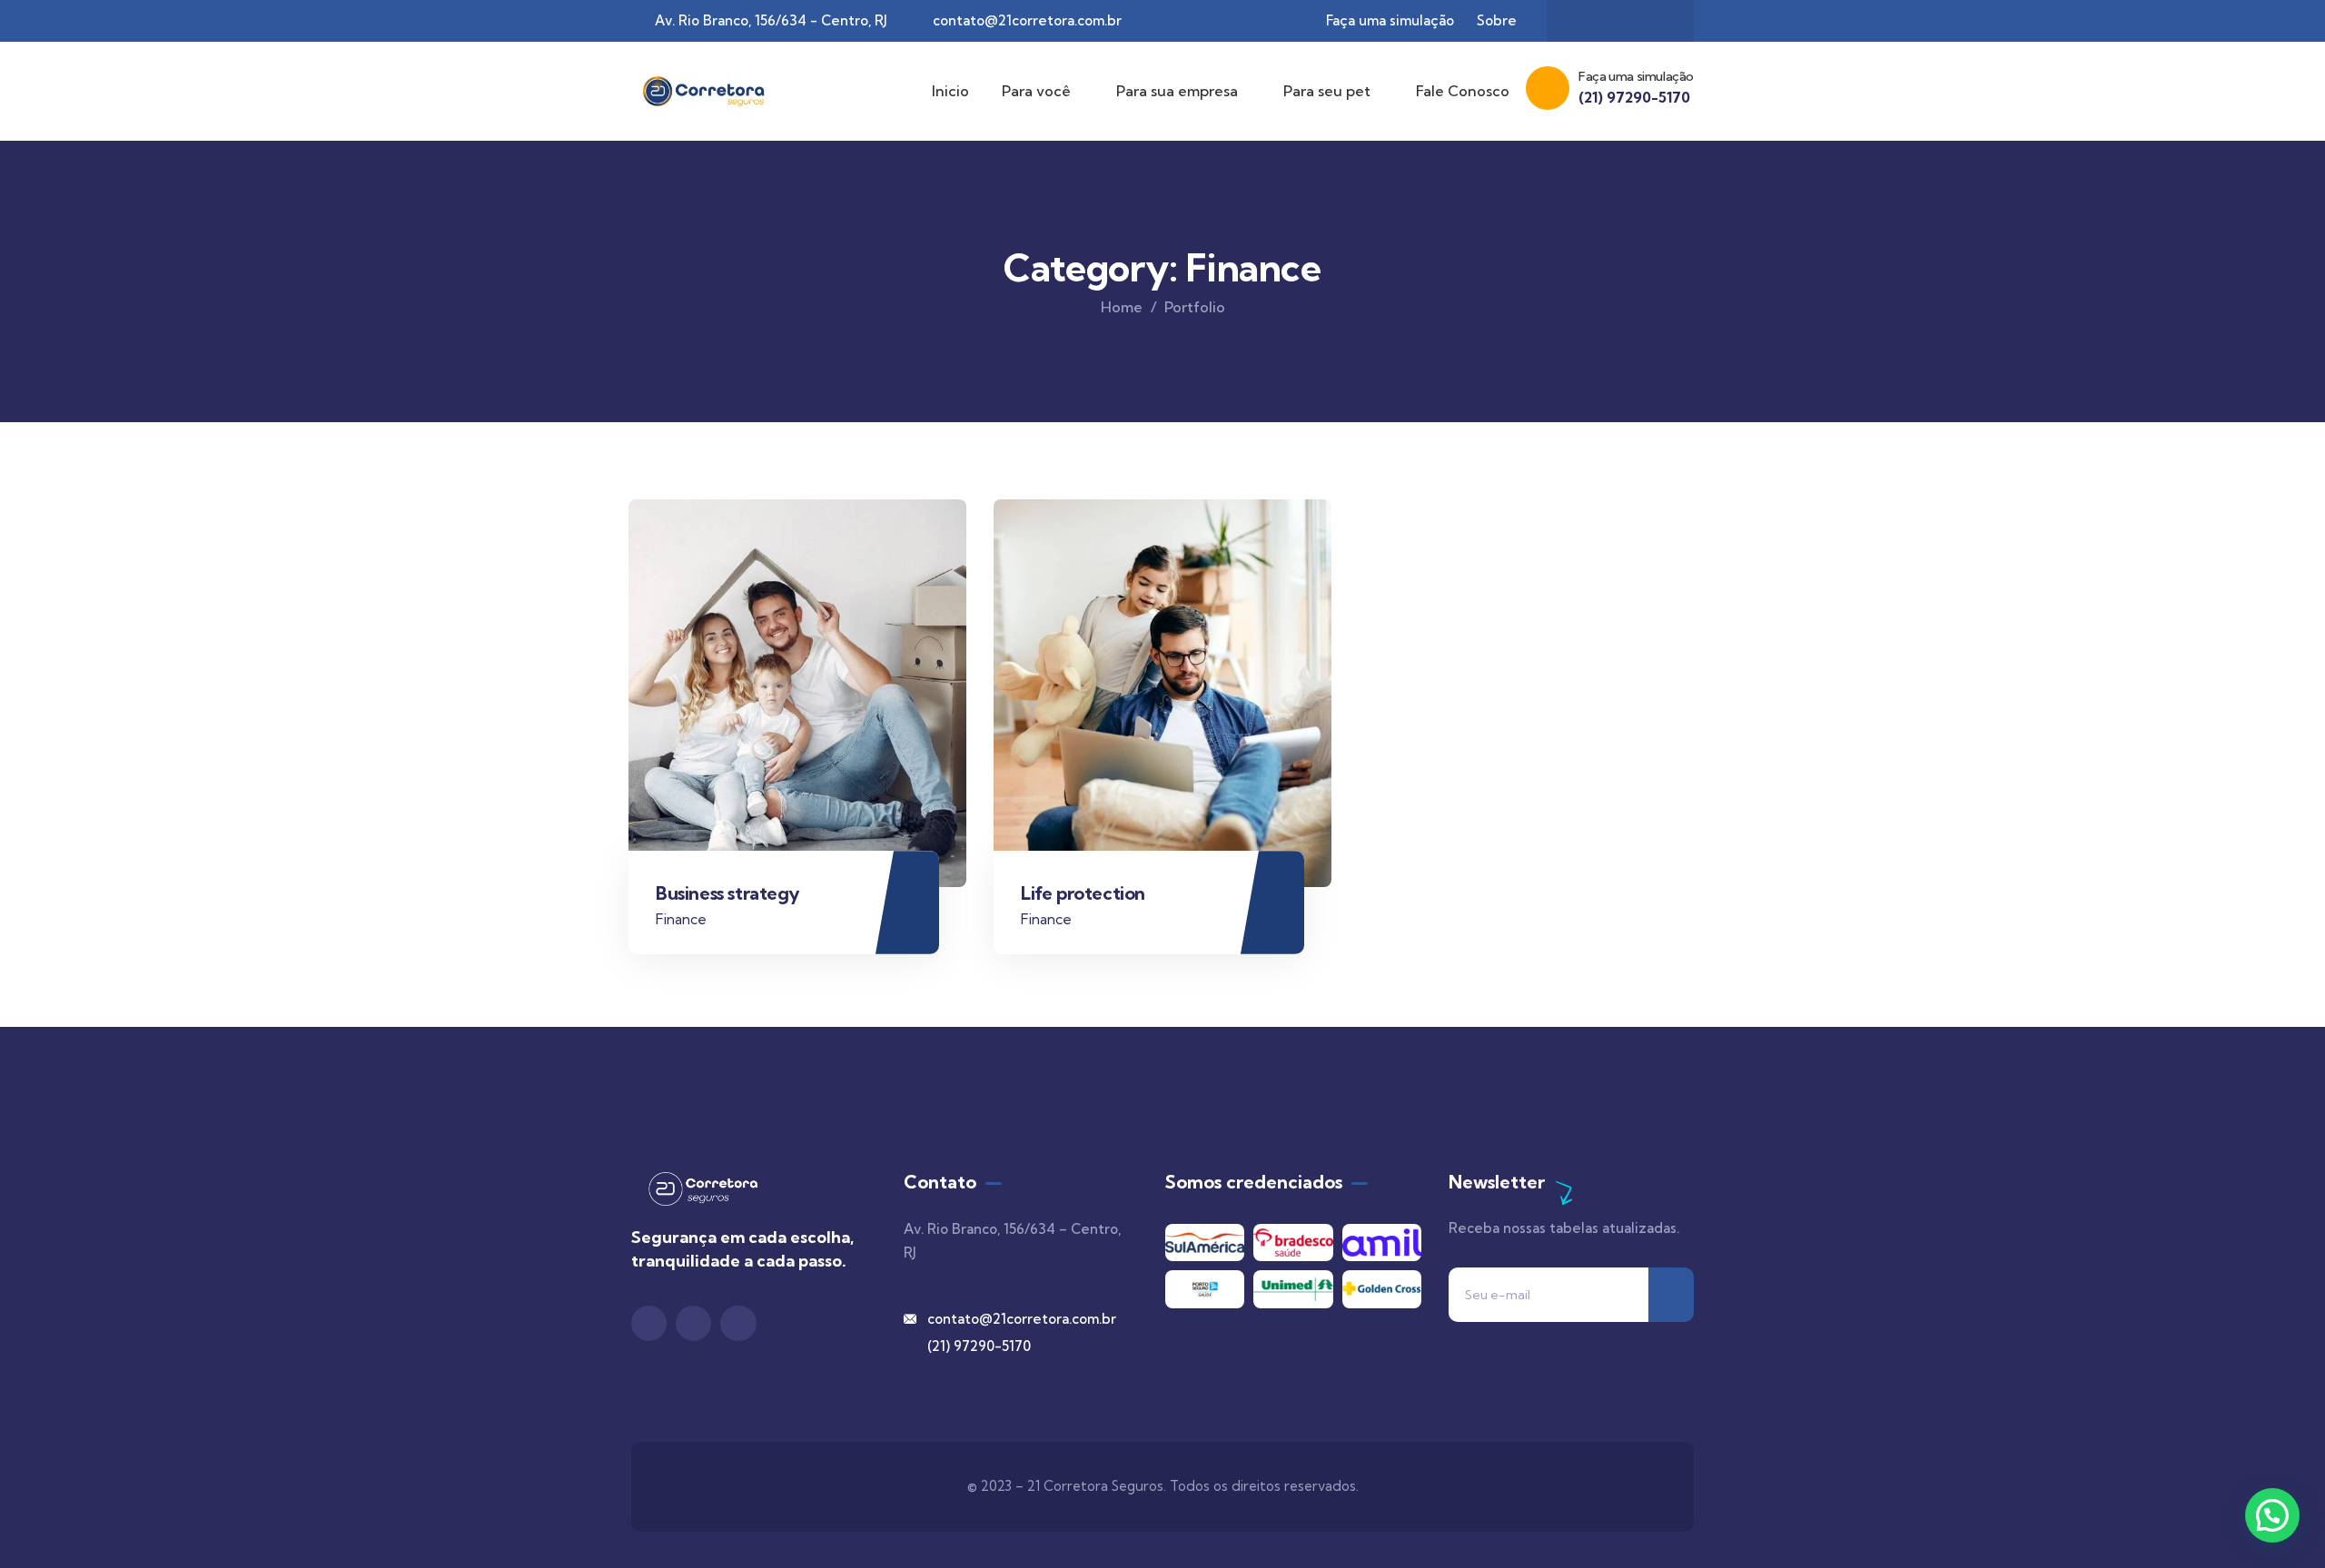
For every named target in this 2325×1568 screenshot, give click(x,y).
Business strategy (727, 893)
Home (1122, 307)
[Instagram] (1620, 21)
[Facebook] (1656, 21)
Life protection (1083, 893)
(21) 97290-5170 (1634, 97)
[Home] (699, 91)
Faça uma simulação (1636, 76)
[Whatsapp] (1585, 21)
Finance (681, 919)
